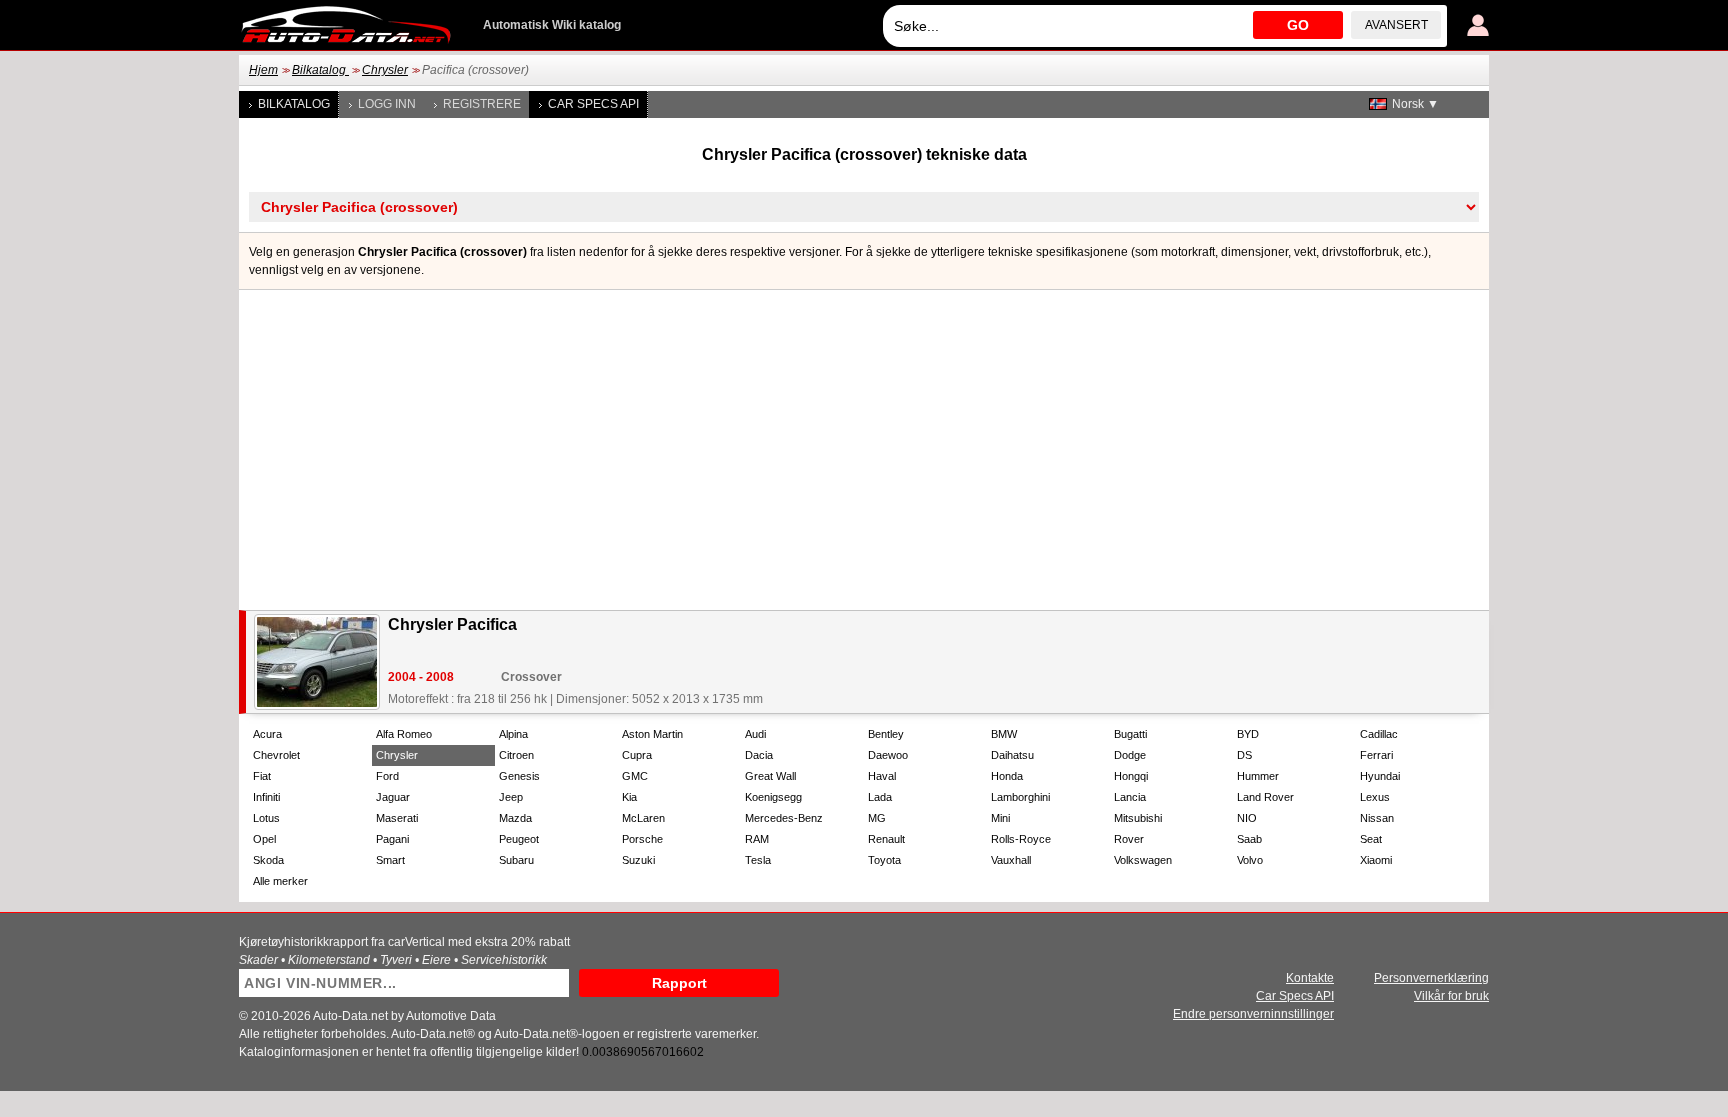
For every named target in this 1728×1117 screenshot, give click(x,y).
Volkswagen (1143, 860)
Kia (629, 797)
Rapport (679, 983)
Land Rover (1265, 797)
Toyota (884, 860)
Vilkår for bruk (1451, 996)
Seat (1371, 839)
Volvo (1250, 860)
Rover (1129, 839)
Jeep (511, 797)
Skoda (268, 860)
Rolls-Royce (1021, 839)
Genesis (519, 776)
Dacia (759, 755)
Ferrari (1376, 755)
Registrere (482, 104)
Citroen (516, 755)
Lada (880, 797)
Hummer (1258, 776)
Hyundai (1380, 776)
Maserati (397, 818)
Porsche (642, 839)
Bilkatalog (320, 70)
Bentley (886, 734)
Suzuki (638, 860)
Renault (886, 839)
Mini (1000, 818)
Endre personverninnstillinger (1253, 1014)
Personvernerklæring (1431, 978)
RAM (757, 839)
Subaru (516, 860)
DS (1244, 755)
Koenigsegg (773, 797)
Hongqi (1131, 776)
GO (1298, 25)
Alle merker (280, 881)
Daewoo (888, 755)
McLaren (643, 818)
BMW (1004, 734)
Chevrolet (276, 755)
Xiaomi (1376, 860)
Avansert (1396, 25)
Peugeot (519, 839)
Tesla (758, 860)
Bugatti (1130, 734)
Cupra (637, 755)
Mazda (515, 818)
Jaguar (393, 797)
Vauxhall (1011, 860)
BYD (1248, 734)
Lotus (266, 818)
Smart (390, 860)
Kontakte (1310, 978)
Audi (755, 734)
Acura (267, 734)
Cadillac (1379, 734)
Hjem (263, 70)
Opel (264, 839)
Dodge (1130, 755)
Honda (1007, 776)
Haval (882, 776)
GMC (635, 776)
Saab (1249, 839)
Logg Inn (387, 104)
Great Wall (770, 776)
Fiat (262, 776)
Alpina (513, 734)
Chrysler (385, 70)
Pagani (392, 839)
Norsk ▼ (1415, 104)
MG (877, 818)
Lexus (1375, 797)
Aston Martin (652, 734)
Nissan (1377, 818)
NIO (1247, 818)
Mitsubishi (1138, 818)
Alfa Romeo (404, 734)
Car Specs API (593, 104)
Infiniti (266, 797)
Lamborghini (1020, 797)
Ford (387, 776)
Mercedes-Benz (784, 818)
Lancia (1130, 797)
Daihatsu (1012, 755)
